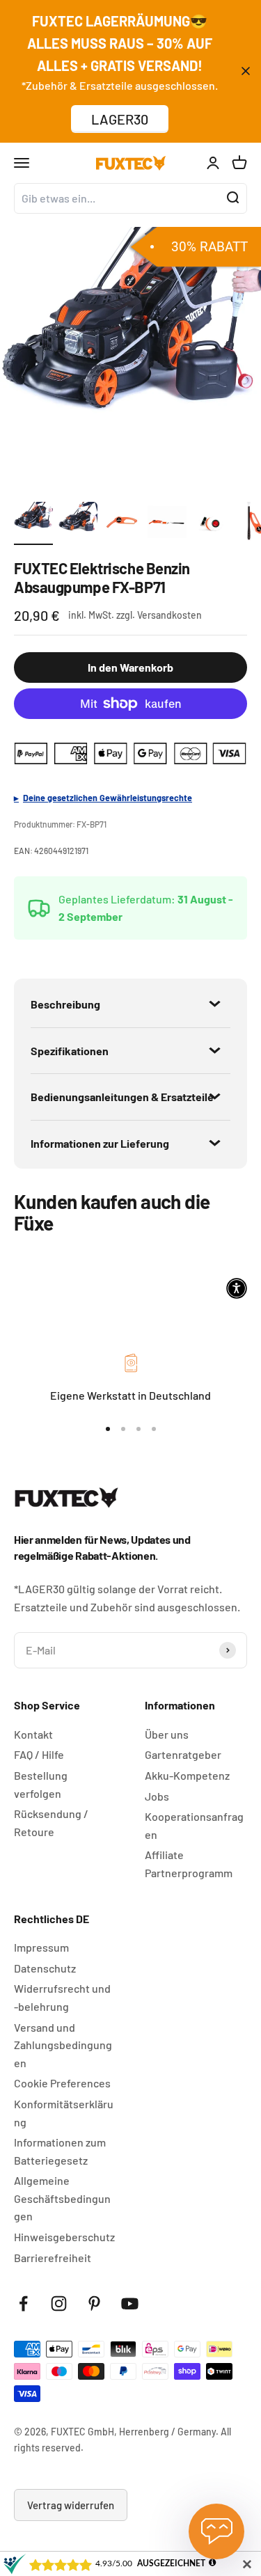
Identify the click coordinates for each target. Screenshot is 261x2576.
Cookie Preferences (62, 2083)
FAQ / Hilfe (39, 1754)
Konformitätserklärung (64, 2113)
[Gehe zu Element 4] (167, 523)
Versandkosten (169, 615)
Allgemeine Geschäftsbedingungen (62, 2198)
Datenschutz (45, 1968)
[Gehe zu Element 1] (33, 523)
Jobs (157, 1796)
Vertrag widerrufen (71, 2505)
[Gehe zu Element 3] (122, 523)
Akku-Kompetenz (187, 1775)
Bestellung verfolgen (41, 1784)
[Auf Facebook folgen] (23, 2304)
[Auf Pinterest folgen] (94, 2304)
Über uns (167, 1734)
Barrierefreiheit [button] (53, 2258)
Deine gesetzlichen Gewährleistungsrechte (108, 798)
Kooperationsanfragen (194, 1825)
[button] (237, 1288)
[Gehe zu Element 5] (212, 523)
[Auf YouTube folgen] (130, 2304)
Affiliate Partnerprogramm (189, 1864)
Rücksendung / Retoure (51, 1823)
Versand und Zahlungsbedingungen (63, 2045)
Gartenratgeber (183, 1754)
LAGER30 (120, 119)
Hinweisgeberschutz (64, 2237)
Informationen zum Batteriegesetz (60, 2151)
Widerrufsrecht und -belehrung (62, 1997)
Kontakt (33, 1734)
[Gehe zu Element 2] (78, 523)
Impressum (41, 1947)
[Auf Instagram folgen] (59, 2304)
